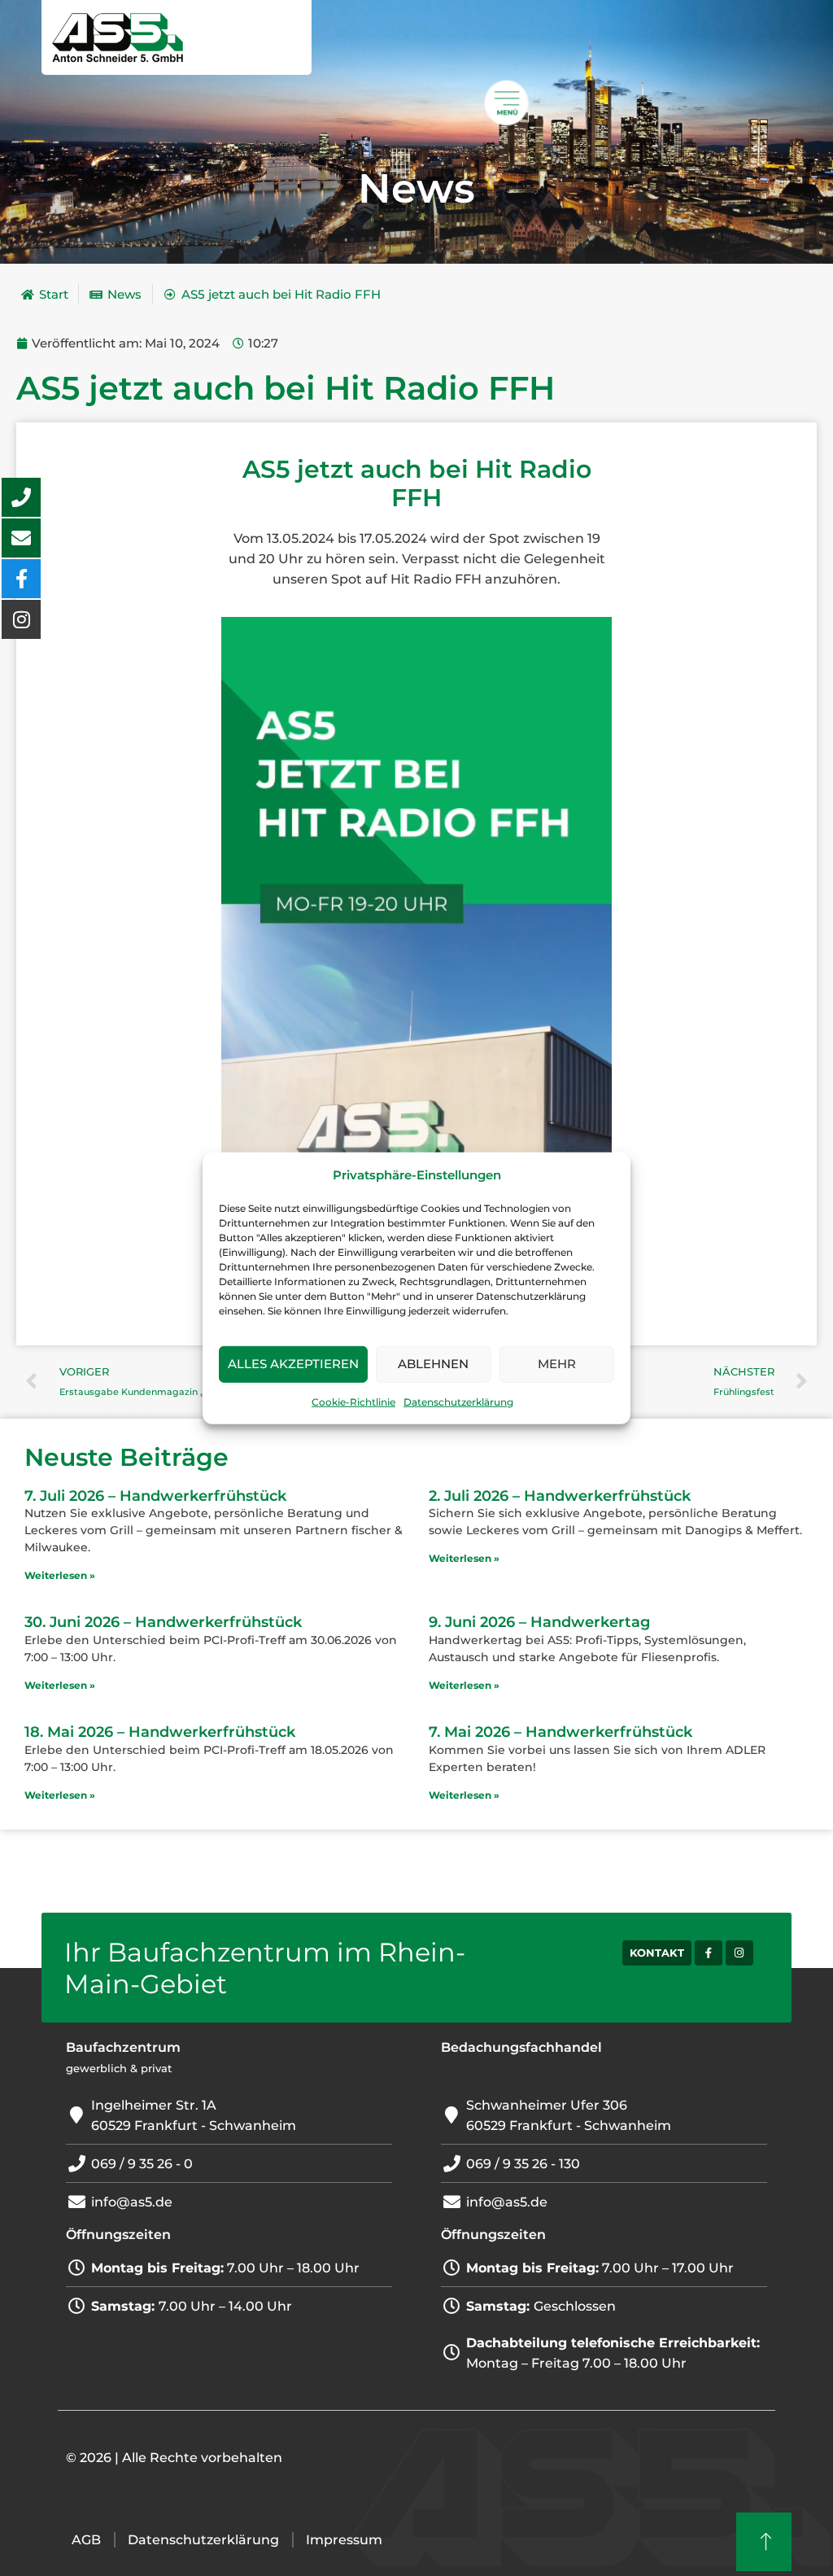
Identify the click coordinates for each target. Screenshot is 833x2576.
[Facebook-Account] (709, 1953)
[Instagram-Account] (739, 1953)
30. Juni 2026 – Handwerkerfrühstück (163, 1622)
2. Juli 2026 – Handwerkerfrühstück (560, 1496)
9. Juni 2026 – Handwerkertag (539, 1622)
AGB (86, 2540)
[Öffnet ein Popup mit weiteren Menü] (507, 103)
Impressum (344, 2540)
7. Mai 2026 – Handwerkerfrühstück (560, 1732)
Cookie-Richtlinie (353, 1402)
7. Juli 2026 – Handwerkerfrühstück (155, 1496)
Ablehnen (433, 1364)
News (416, 188)
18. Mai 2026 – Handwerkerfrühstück (160, 1732)
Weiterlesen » (60, 1575)
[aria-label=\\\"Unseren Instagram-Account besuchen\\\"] (21, 619)
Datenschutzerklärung (458, 1402)
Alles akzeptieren (293, 1364)
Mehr (557, 1364)
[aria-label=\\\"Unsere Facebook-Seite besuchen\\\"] (21, 579)
